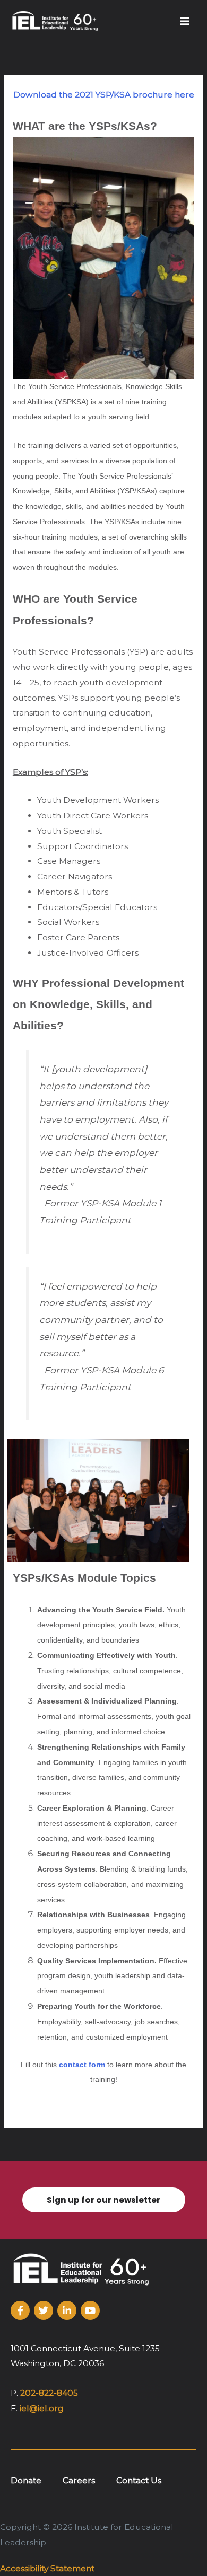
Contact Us (139, 2480)
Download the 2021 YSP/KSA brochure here (104, 95)
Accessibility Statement (47, 2568)
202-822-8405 (49, 2393)
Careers (79, 2480)
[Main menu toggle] (185, 21)
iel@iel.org (42, 2408)
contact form (82, 2065)
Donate (26, 2480)
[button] (103, 2200)
